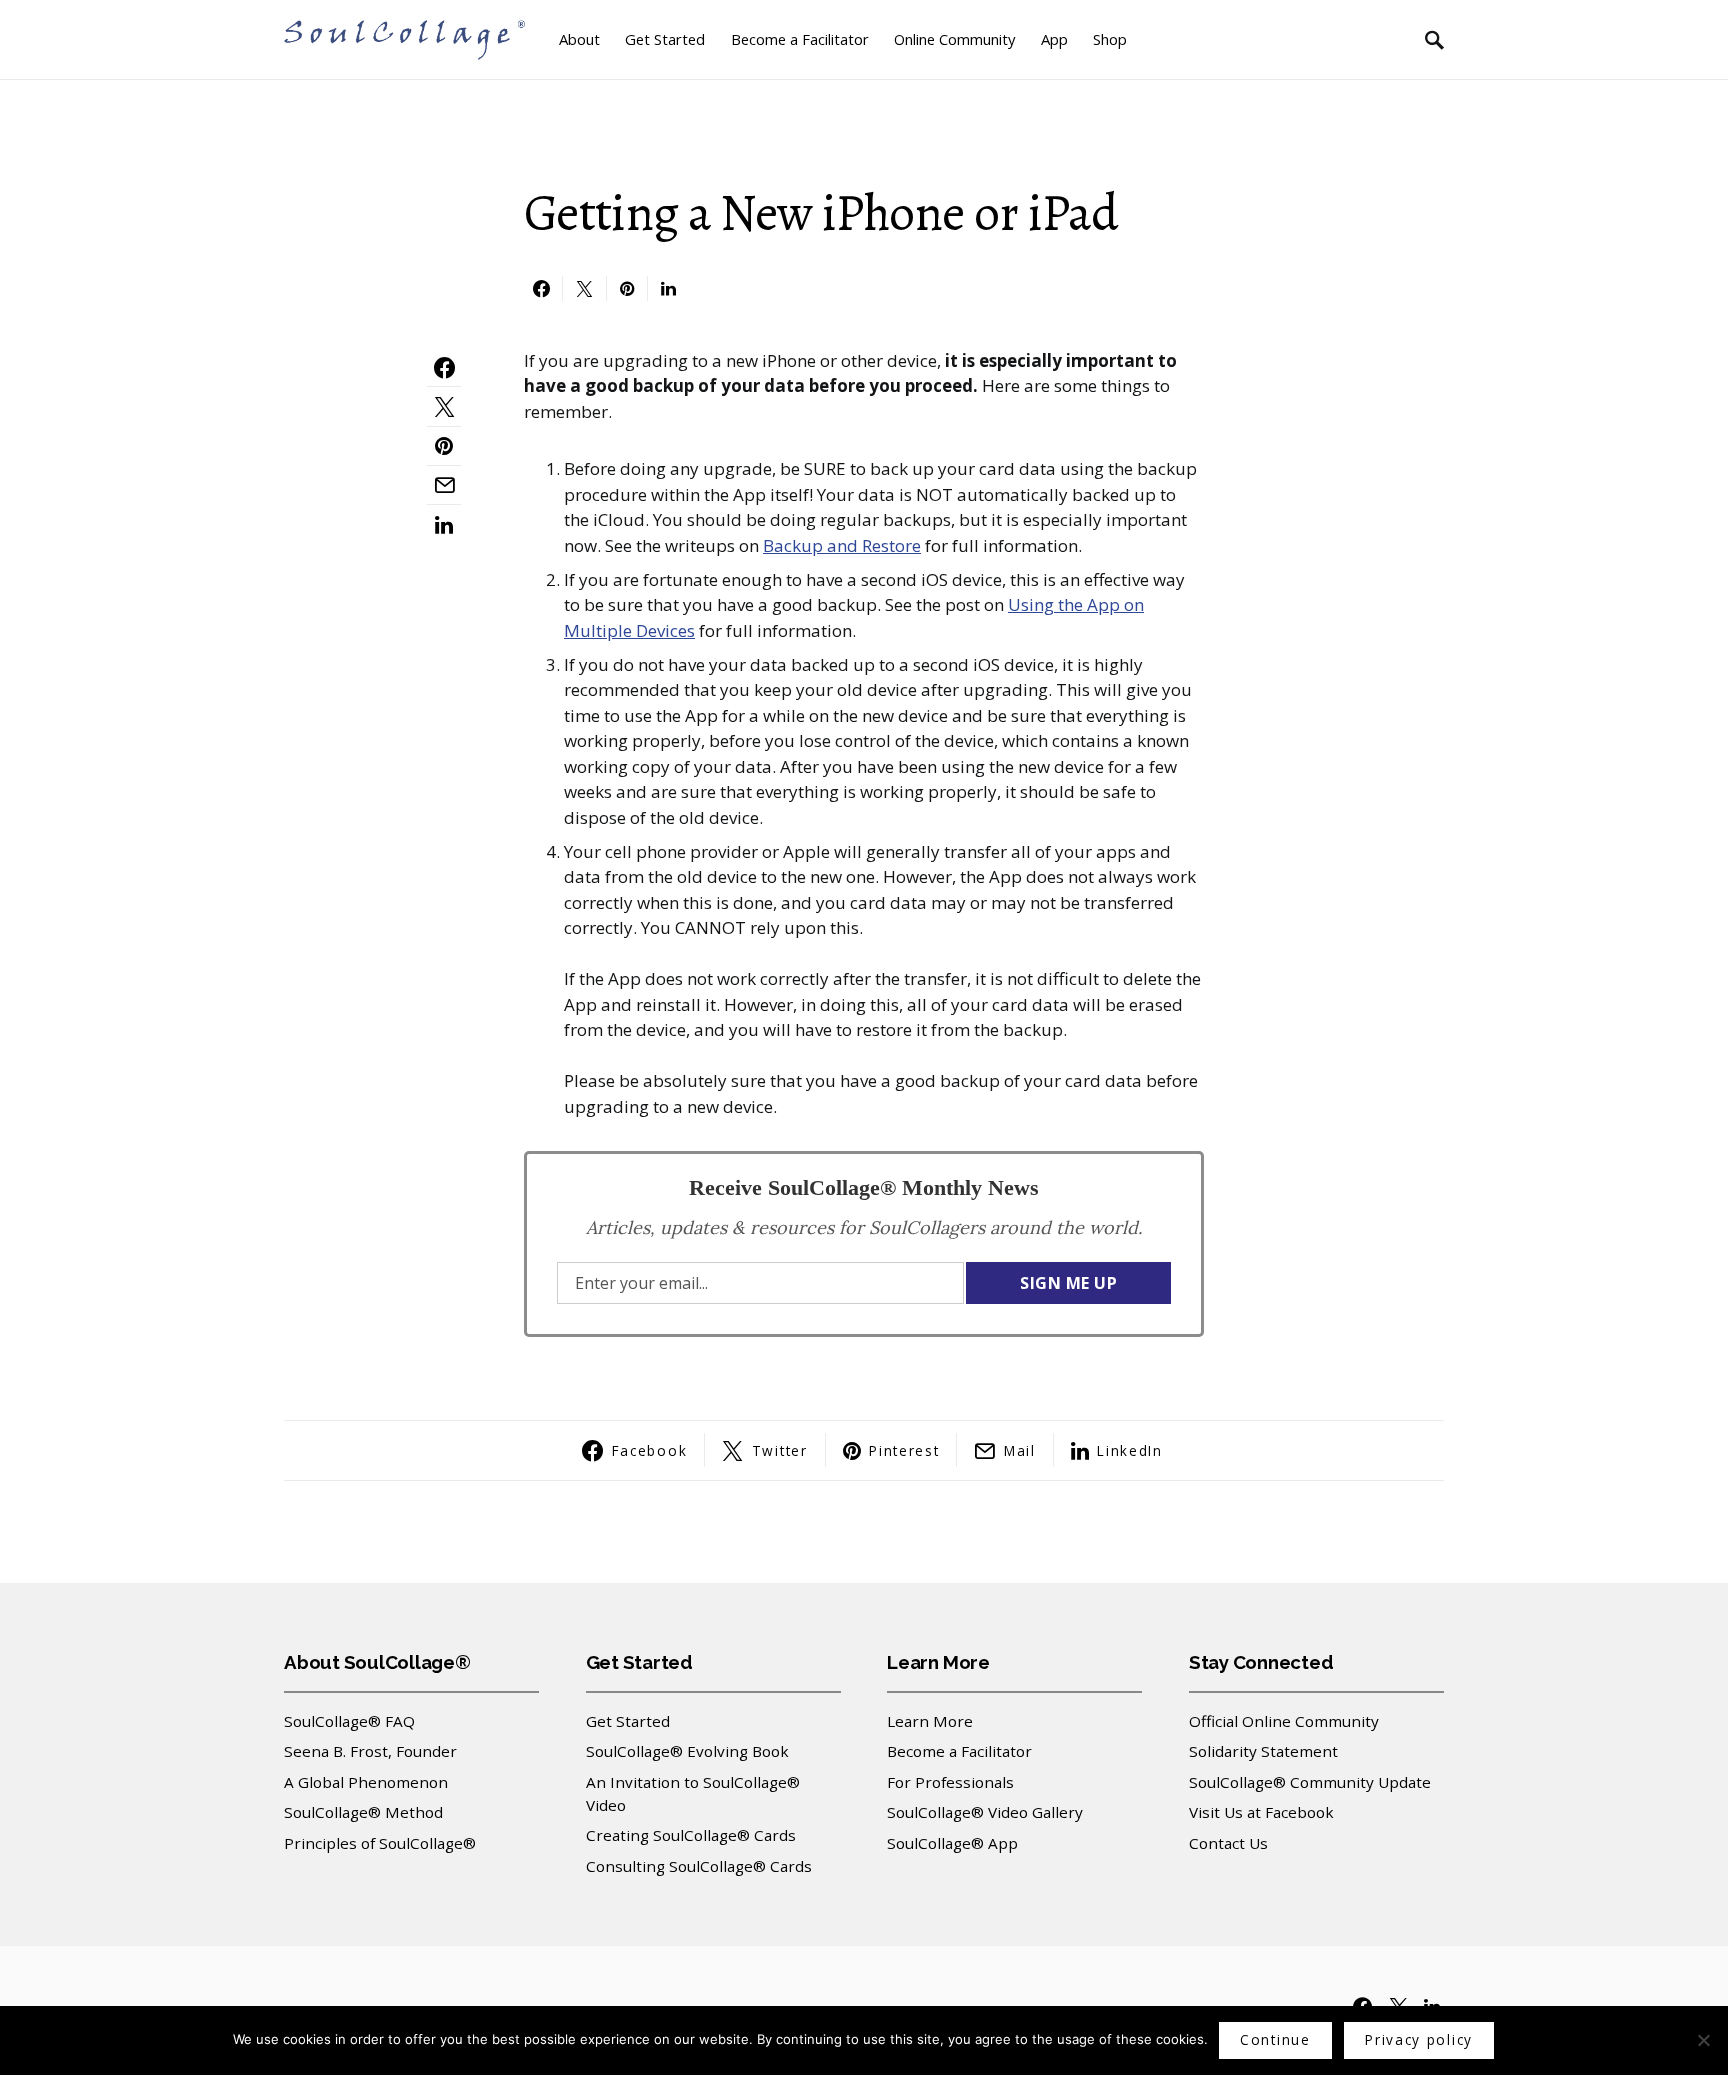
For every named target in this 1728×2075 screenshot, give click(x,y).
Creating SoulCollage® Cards (691, 1835)
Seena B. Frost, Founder (370, 1751)
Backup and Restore (842, 545)
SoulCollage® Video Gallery (985, 1812)
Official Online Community (1284, 1721)
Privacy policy (1419, 2039)
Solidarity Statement (1263, 1751)
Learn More (930, 1721)
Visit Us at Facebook (1261, 1812)
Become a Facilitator (959, 1751)
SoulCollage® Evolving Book (687, 1751)
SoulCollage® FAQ (349, 1721)
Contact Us (1228, 1843)
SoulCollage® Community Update (1310, 1782)
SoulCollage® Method (363, 1812)
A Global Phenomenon (366, 1782)
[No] (1703, 2040)
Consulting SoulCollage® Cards (699, 1866)
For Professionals (950, 1782)
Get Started (628, 1721)
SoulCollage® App (952, 1843)
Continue (1275, 2039)
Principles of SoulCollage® (380, 1843)
